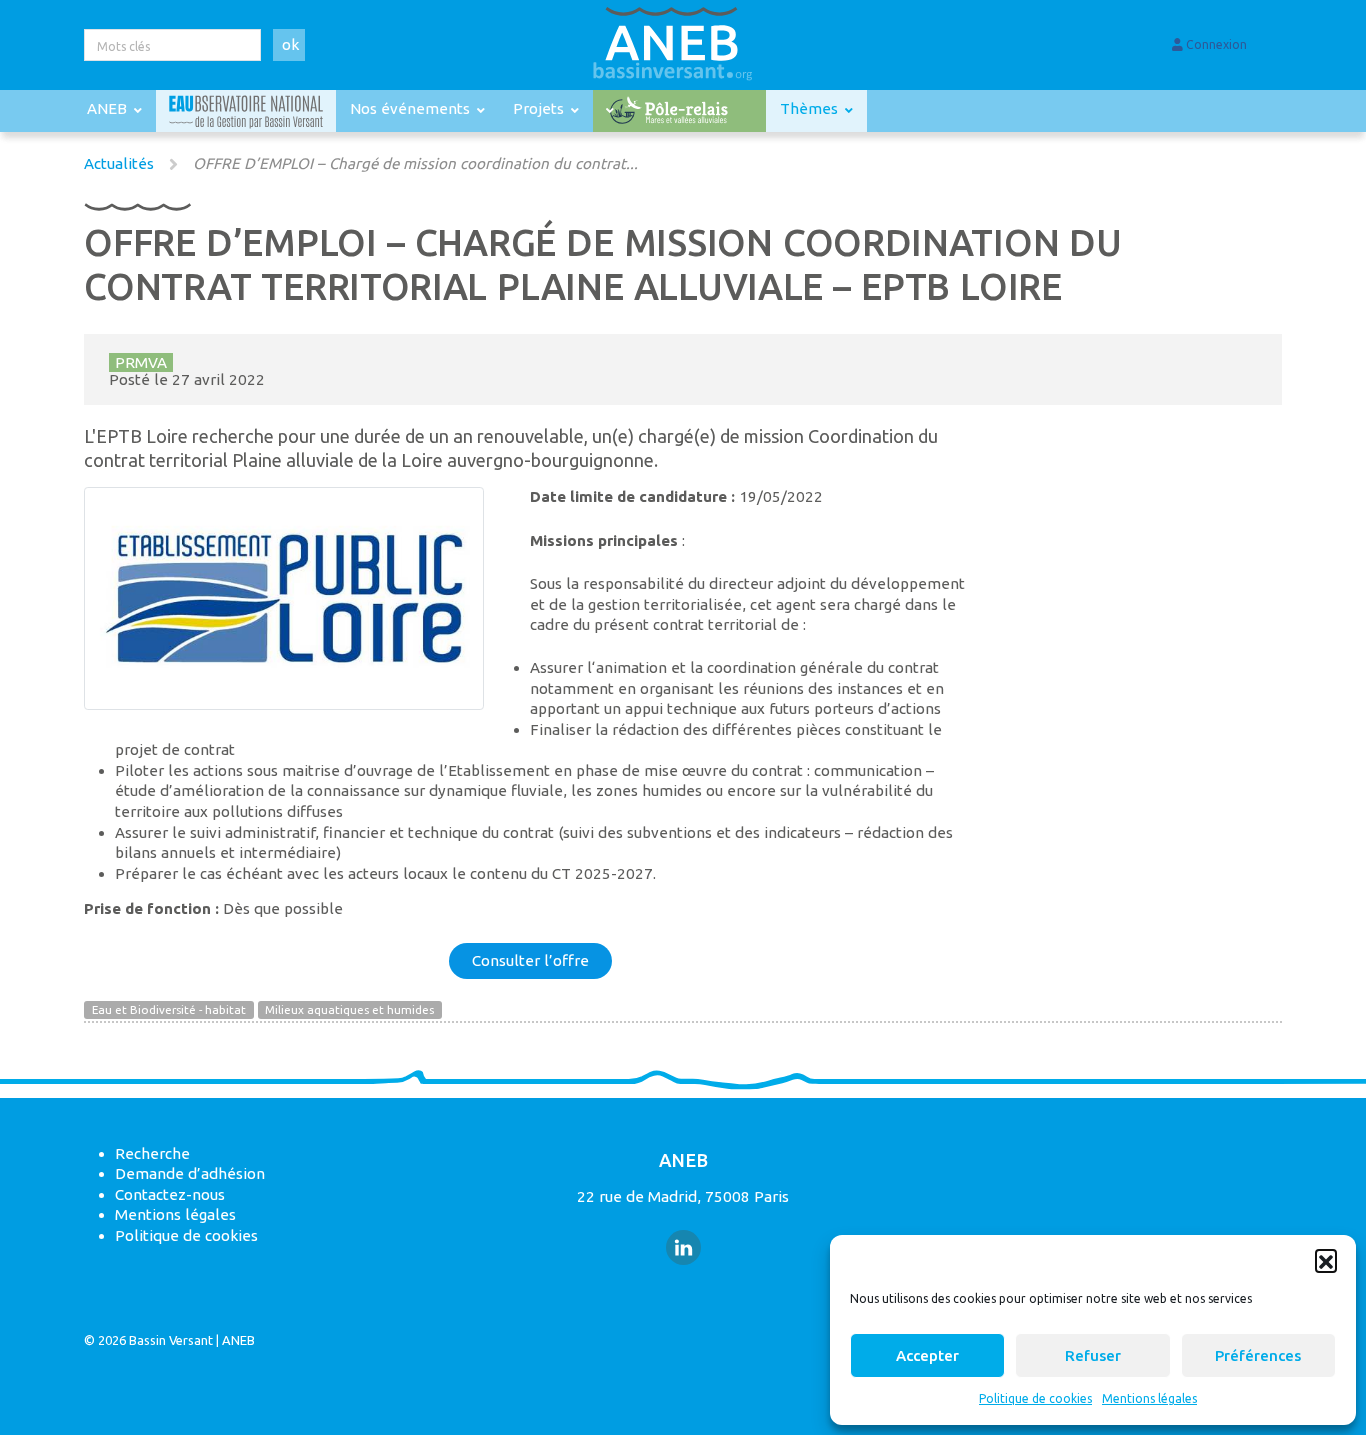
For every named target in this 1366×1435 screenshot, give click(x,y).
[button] (1326, 1260)
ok (290, 44)
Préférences (1258, 1355)
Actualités (119, 163)
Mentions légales (1149, 1398)
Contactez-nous (170, 1194)
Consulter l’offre (530, 960)
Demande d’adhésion (190, 1173)
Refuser (1093, 1355)
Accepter (927, 1355)
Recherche (152, 1153)
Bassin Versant (171, 1340)
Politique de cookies (1035, 1398)
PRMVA (141, 362)
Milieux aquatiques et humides (349, 1010)
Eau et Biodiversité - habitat (169, 1010)
